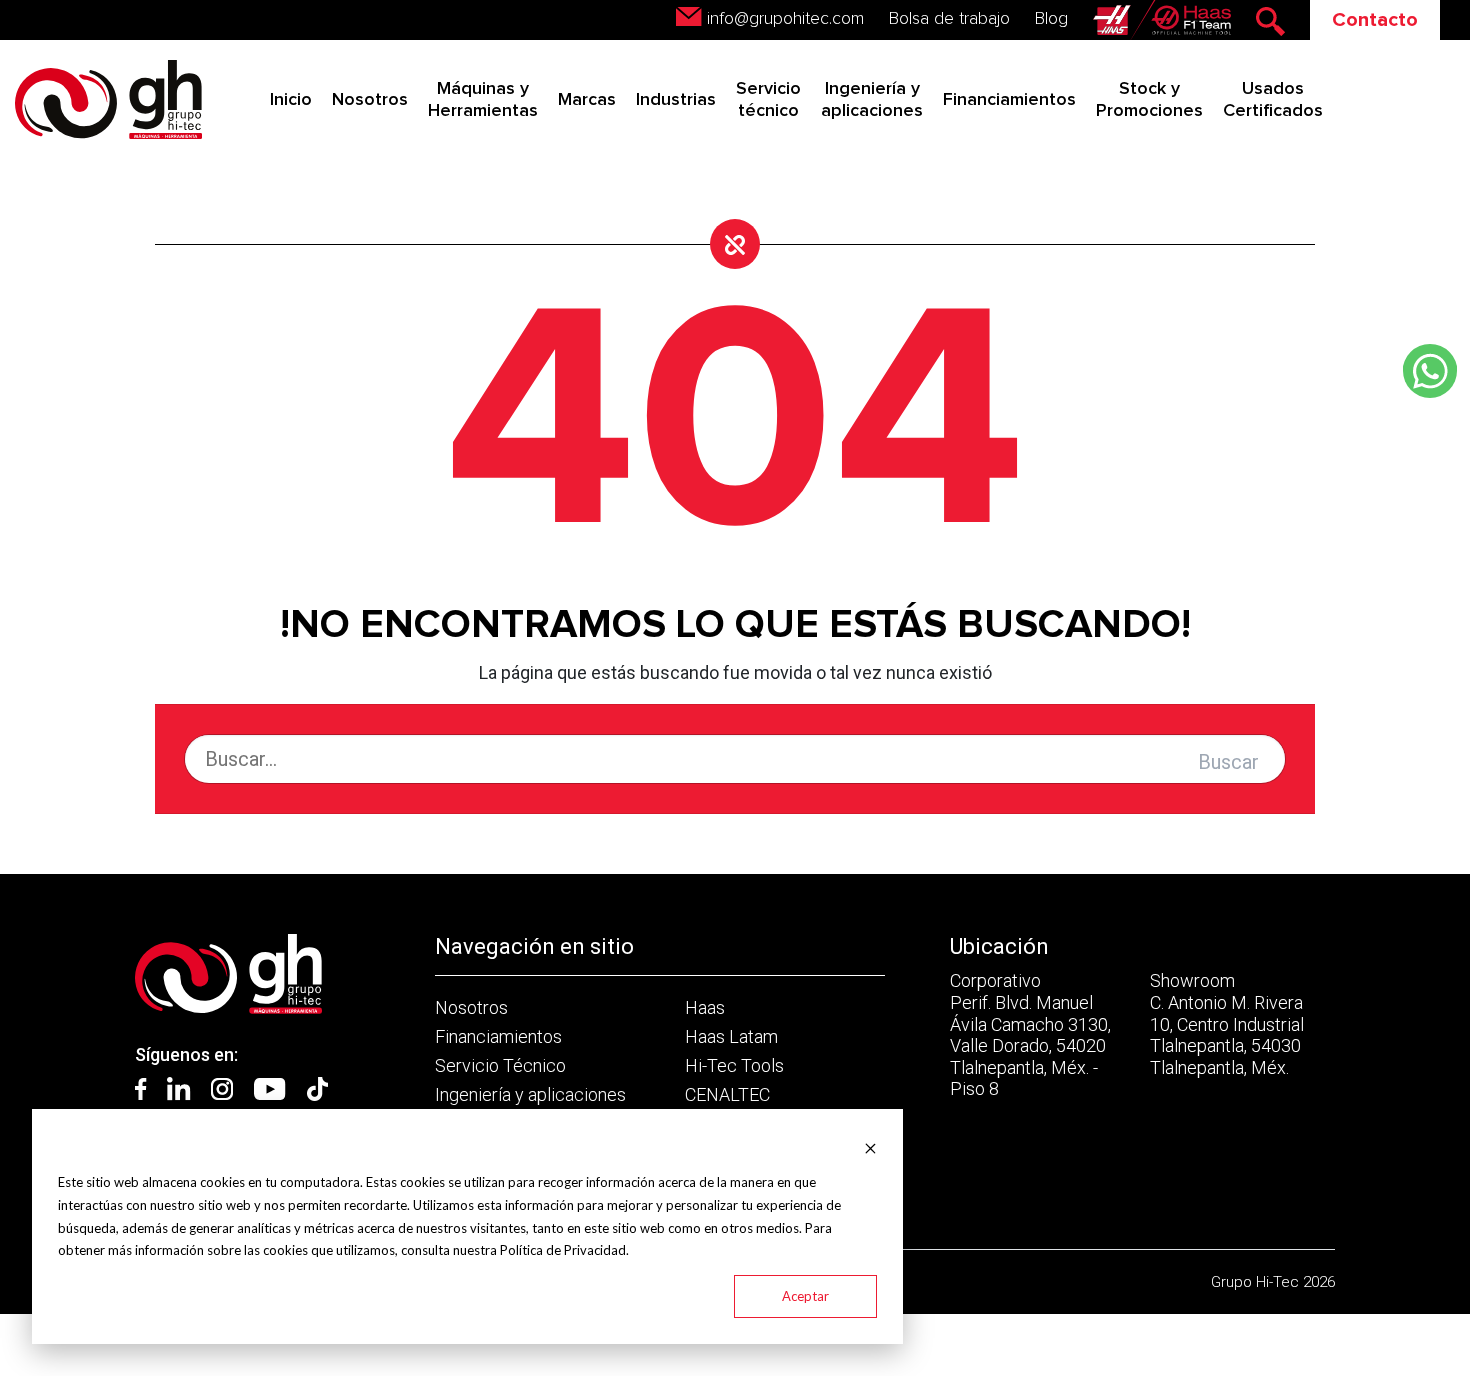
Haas (705, 1007)
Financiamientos (1009, 100)
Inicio (291, 100)
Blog (1051, 19)
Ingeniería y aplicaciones (530, 1094)
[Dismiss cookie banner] (870, 1146)
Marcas (587, 100)
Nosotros (370, 100)
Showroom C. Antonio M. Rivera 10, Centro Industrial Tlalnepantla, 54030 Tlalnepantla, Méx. (1227, 1023)
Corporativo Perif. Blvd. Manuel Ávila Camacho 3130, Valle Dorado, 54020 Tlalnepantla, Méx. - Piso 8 (1030, 1034)
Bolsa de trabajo (949, 19)
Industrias (676, 100)
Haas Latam (731, 1036)
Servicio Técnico (500, 1065)
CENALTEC (727, 1094)
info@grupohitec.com (785, 19)
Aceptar (805, 1296)
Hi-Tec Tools (734, 1065)
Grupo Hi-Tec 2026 (1273, 1282)
